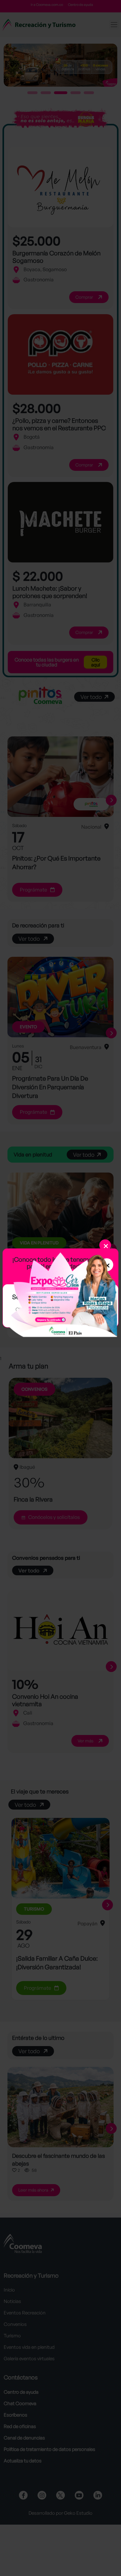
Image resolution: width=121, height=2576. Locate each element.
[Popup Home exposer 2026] (60, 1294)
